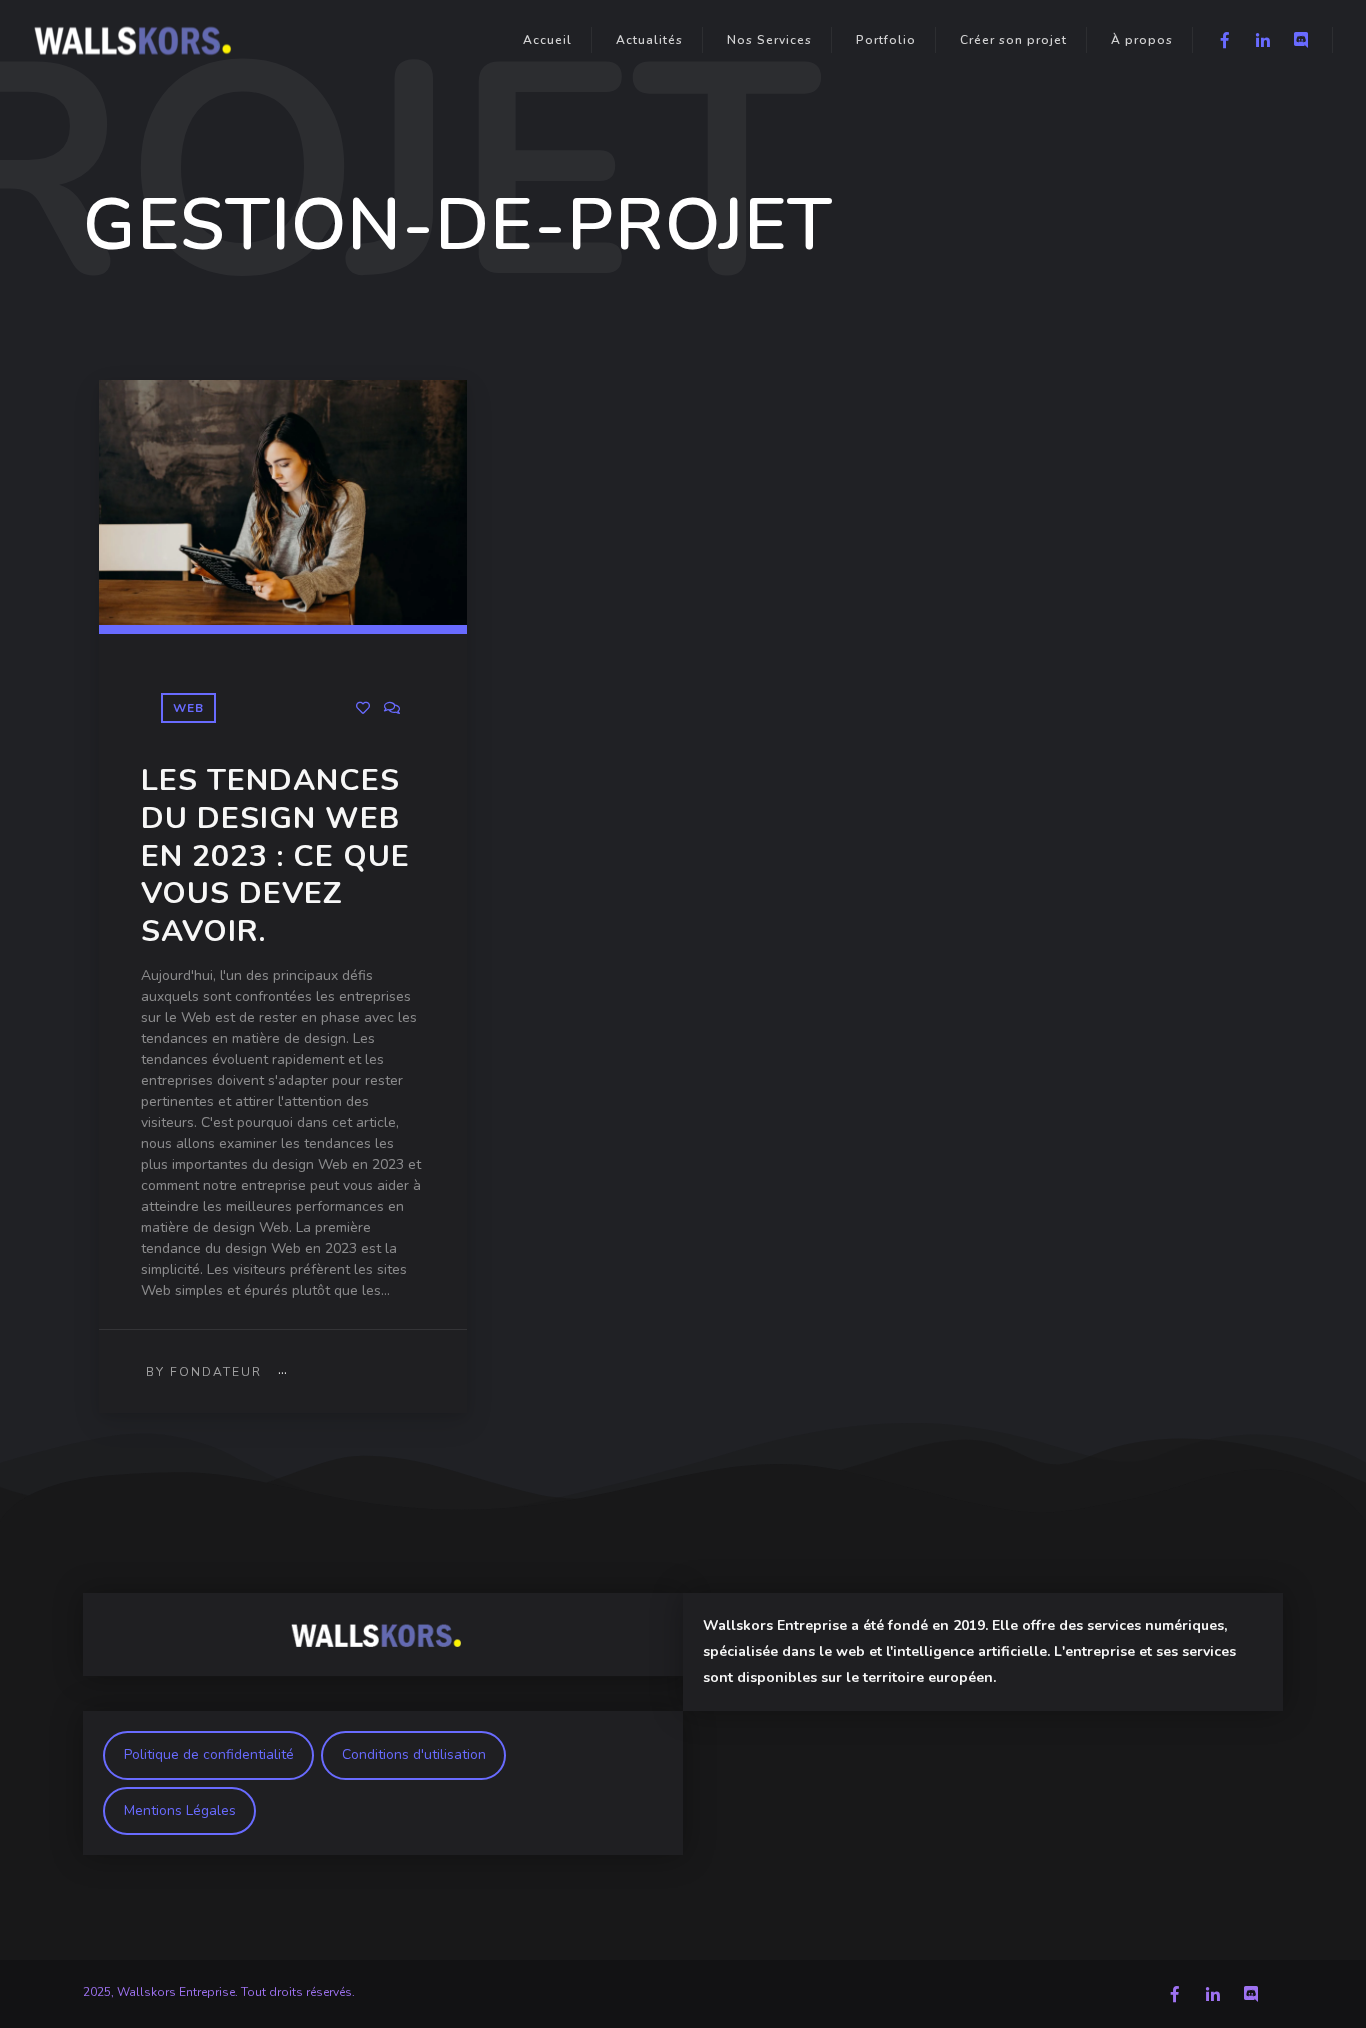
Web (188, 708)
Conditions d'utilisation (414, 1754)
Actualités (649, 40)
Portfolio (886, 40)
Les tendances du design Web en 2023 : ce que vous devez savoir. (275, 856)
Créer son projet (1013, 40)
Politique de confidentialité (209, 1754)
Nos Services (769, 40)
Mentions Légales (180, 1810)
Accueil (547, 40)
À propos (1142, 40)
